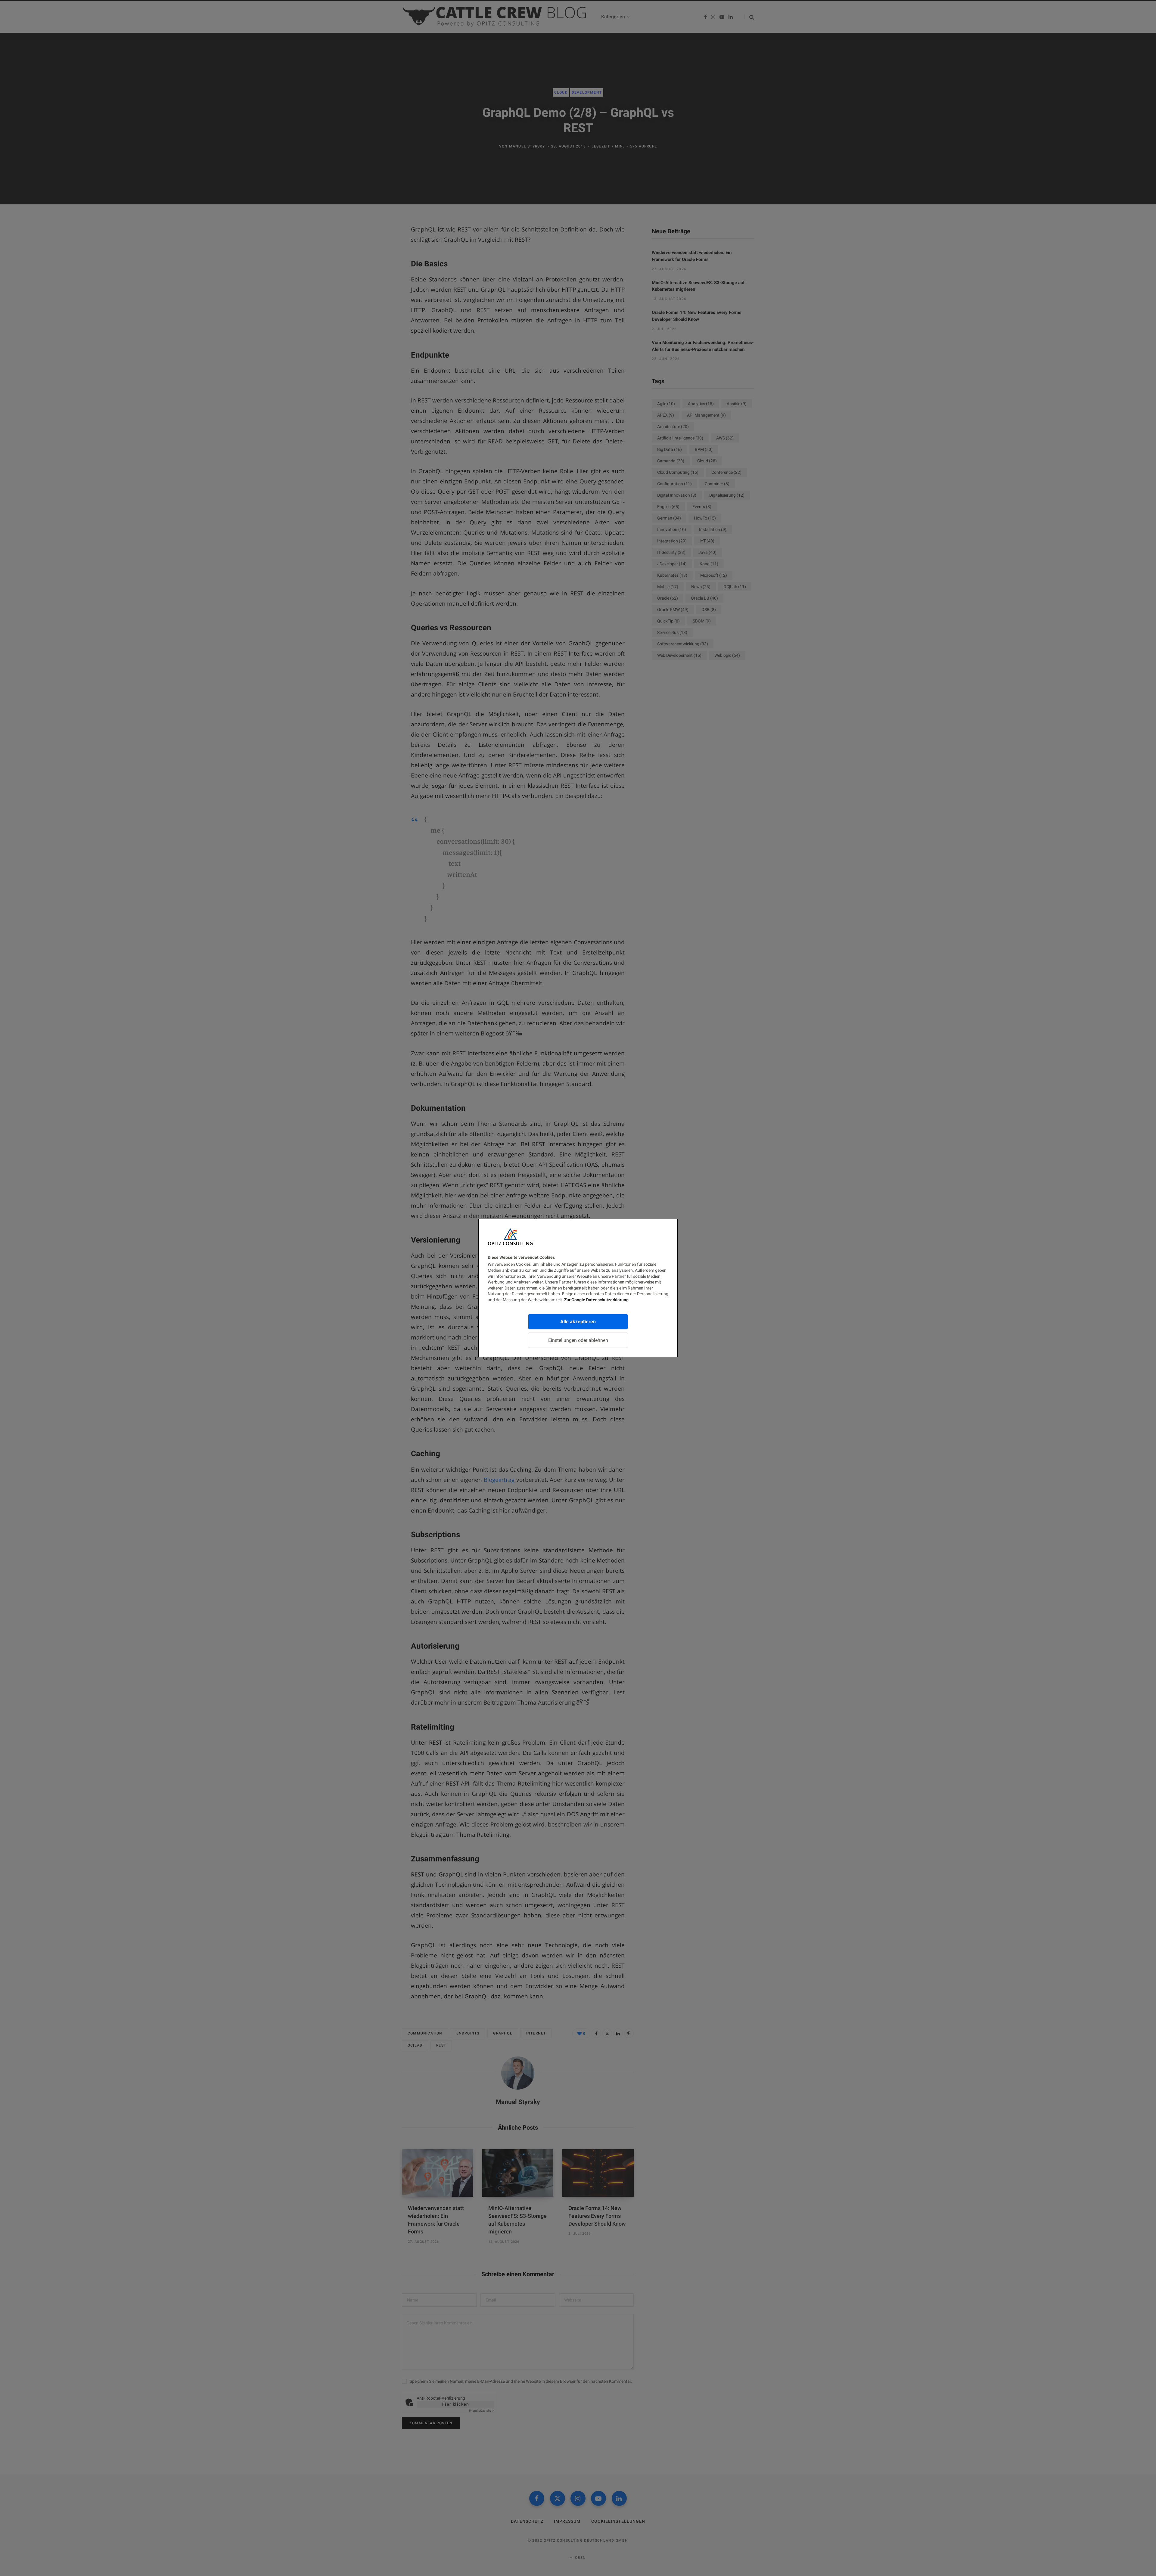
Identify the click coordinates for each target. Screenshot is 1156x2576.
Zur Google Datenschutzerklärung (596, 1300)
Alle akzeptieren (578, 1321)
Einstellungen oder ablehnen (578, 1340)
